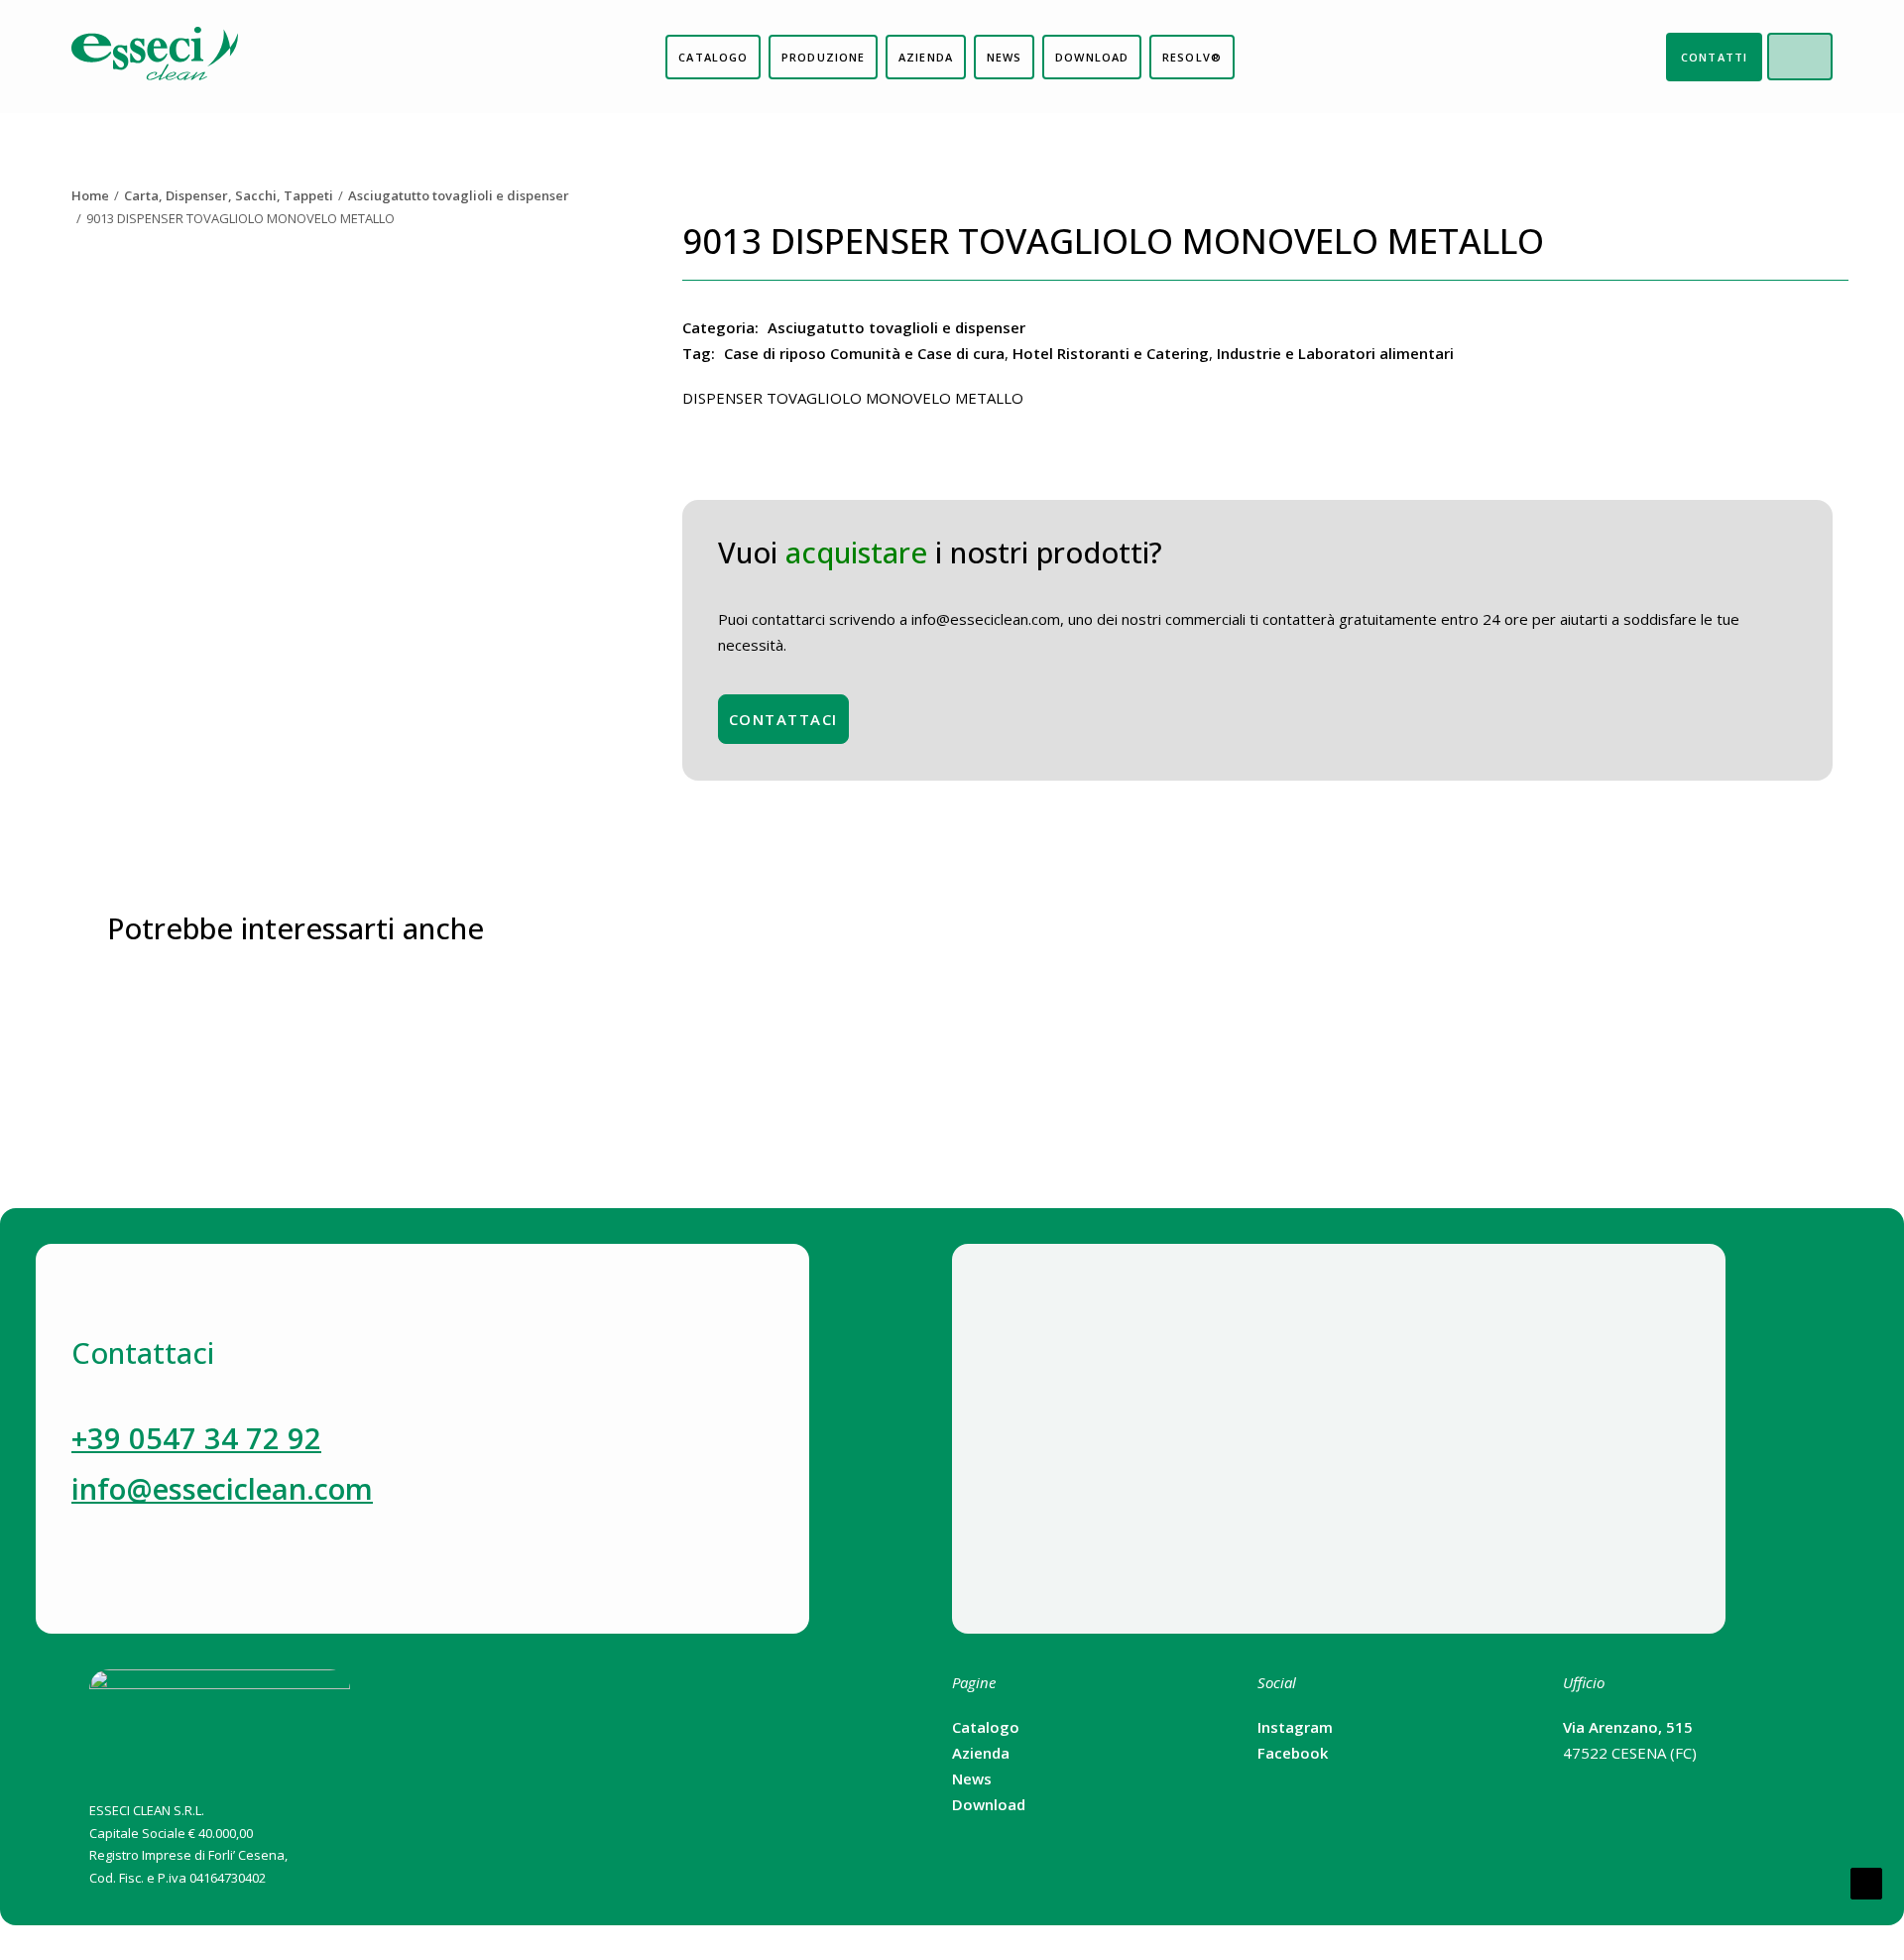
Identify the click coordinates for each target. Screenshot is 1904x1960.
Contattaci (783, 719)
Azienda (981, 1753)
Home (90, 195)
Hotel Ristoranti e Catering (1111, 353)
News (972, 1778)
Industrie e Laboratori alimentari (1335, 353)
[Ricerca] (1815, 57)
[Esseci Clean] (155, 57)
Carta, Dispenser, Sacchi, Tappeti (229, 195)
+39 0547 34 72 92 (196, 1438)
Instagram (1295, 1727)
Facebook (1293, 1753)
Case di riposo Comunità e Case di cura (864, 353)
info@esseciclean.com (222, 1488)
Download (989, 1804)
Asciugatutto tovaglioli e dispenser (459, 195)
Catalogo (986, 1727)
